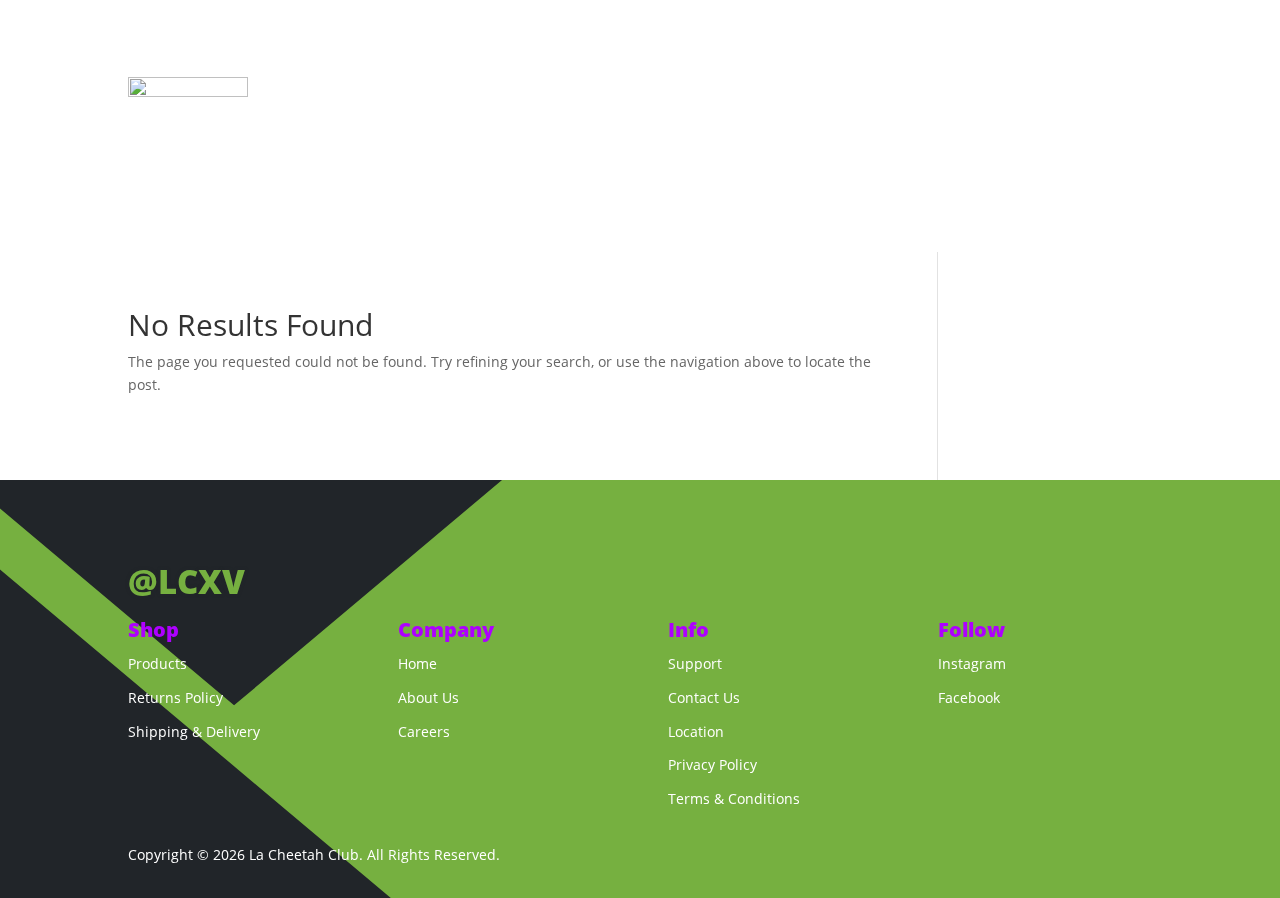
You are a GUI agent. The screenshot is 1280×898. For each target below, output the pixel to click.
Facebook (969, 697)
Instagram (972, 663)
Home (672, 93)
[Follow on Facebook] (144, 531)
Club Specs (1102, 93)
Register (951, 123)
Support (695, 663)
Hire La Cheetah (859, 93)
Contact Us (704, 697)
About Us (701, 123)
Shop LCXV (749, 93)
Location (696, 731)
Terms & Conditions (734, 798)
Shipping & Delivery (194, 731)
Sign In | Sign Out (1061, 123)
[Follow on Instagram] (184, 531)
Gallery (1019, 93)
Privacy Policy (712, 764)
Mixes (954, 93)
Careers (424, 731)
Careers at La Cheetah (828, 123)
